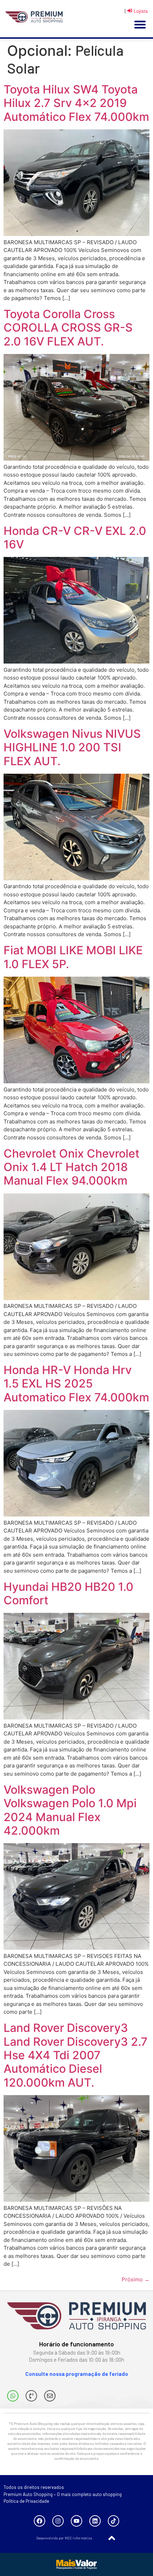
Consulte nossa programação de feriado (77, 2374)
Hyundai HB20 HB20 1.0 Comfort (68, 1593)
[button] (140, 25)
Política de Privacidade (26, 2501)
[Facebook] (39, 2521)
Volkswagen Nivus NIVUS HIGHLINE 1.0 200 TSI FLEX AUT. (72, 747)
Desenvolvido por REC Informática (64, 2538)
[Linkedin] (95, 2521)
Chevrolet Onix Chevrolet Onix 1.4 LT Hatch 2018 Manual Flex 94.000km (72, 1167)
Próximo (136, 2279)
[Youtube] (76, 2521)
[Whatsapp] (13, 2396)
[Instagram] (58, 2521)
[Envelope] (50, 2396)
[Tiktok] (114, 2521)
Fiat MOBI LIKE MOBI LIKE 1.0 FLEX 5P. (73, 957)
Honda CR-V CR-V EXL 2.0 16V (75, 538)
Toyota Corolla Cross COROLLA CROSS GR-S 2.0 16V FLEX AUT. (68, 328)
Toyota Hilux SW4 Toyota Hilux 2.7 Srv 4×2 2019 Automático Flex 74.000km (76, 103)
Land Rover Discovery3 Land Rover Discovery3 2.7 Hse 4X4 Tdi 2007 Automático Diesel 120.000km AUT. (76, 2055)
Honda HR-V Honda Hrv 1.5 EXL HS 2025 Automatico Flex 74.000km (76, 1384)
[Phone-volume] (31, 2396)
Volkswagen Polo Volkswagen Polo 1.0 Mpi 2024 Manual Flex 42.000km (70, 1810)
